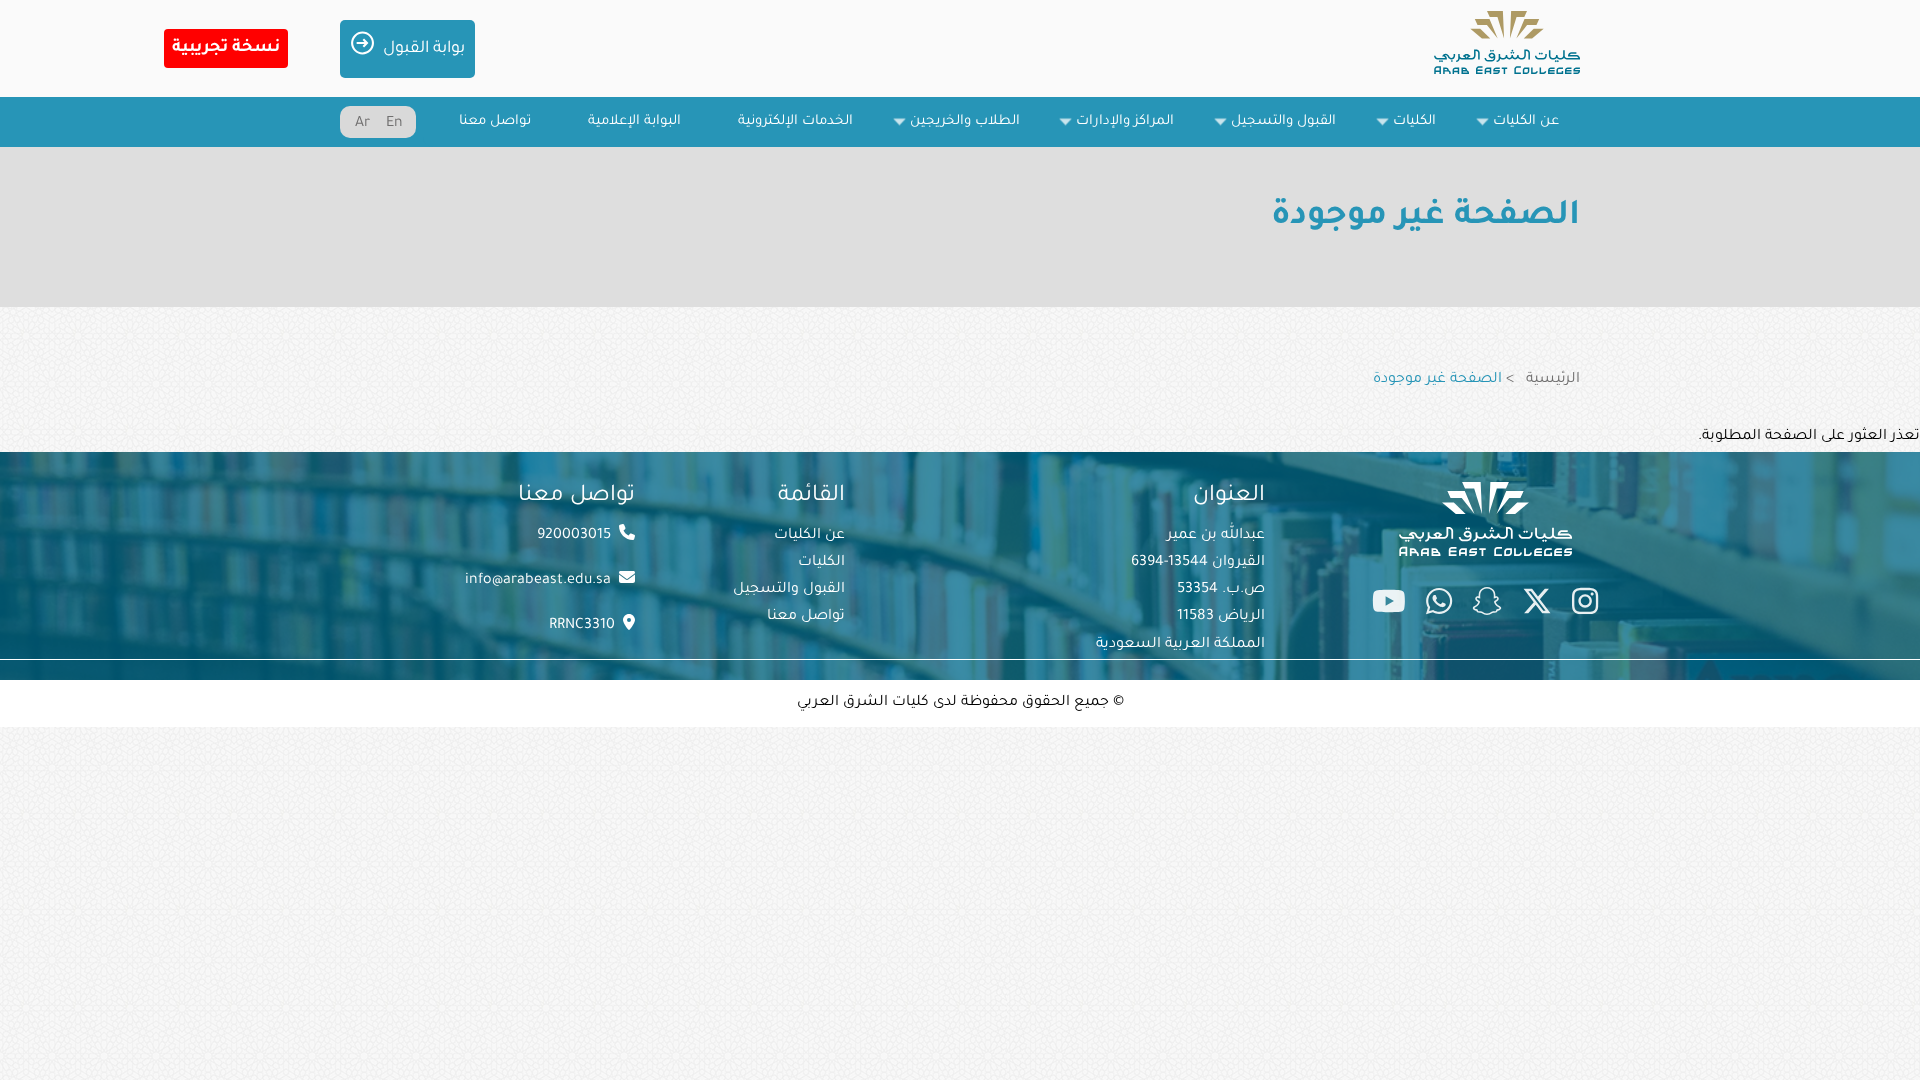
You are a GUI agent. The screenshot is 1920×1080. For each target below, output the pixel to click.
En (394, 124)
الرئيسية (1553, 380)
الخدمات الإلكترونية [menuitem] (795, 121)
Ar (362, 124)
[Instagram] (1585, 606)
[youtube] (1389, 606)
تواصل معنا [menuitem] (495, 121)
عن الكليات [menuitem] (1536, 130)
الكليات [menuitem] (1425, 130)
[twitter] (1537, 606)
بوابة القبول (424, 49)
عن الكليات (809, 536)
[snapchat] (1487, 606)
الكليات (821, 563)
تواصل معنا (806, 617)
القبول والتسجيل (789, 590)
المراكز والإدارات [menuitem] (1135, 130)
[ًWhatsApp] (1439, 606)
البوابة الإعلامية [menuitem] (634, 121)
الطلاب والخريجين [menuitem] (975, 130)
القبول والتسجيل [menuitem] (1294, 130)
